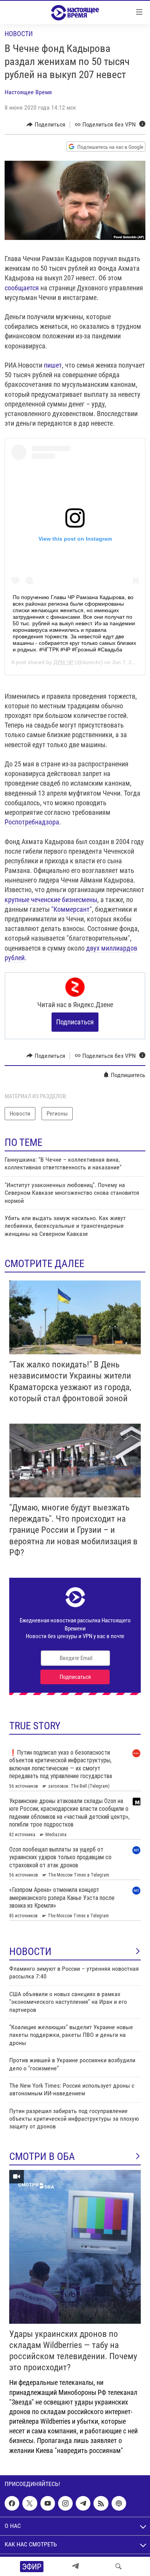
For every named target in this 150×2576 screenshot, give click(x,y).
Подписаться (75, 1022)
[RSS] (101, 2503)
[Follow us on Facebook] (12, 2503)
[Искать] (118, 2566)
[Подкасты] (119, 2503)
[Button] (46, 125)
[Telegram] (75, 2566)
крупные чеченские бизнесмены (51, 900)
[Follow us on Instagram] (65, 2503)
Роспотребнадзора (32, 822)
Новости (19, 34)
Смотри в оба (42, 2156)
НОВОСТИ (30, 1952)
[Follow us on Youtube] (48, 2503)
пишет (53, 365)
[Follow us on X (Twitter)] (30, 2503)
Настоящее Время (28, 92)
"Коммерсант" (72, 909)
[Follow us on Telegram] (83, 2503)
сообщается (22, 288)
